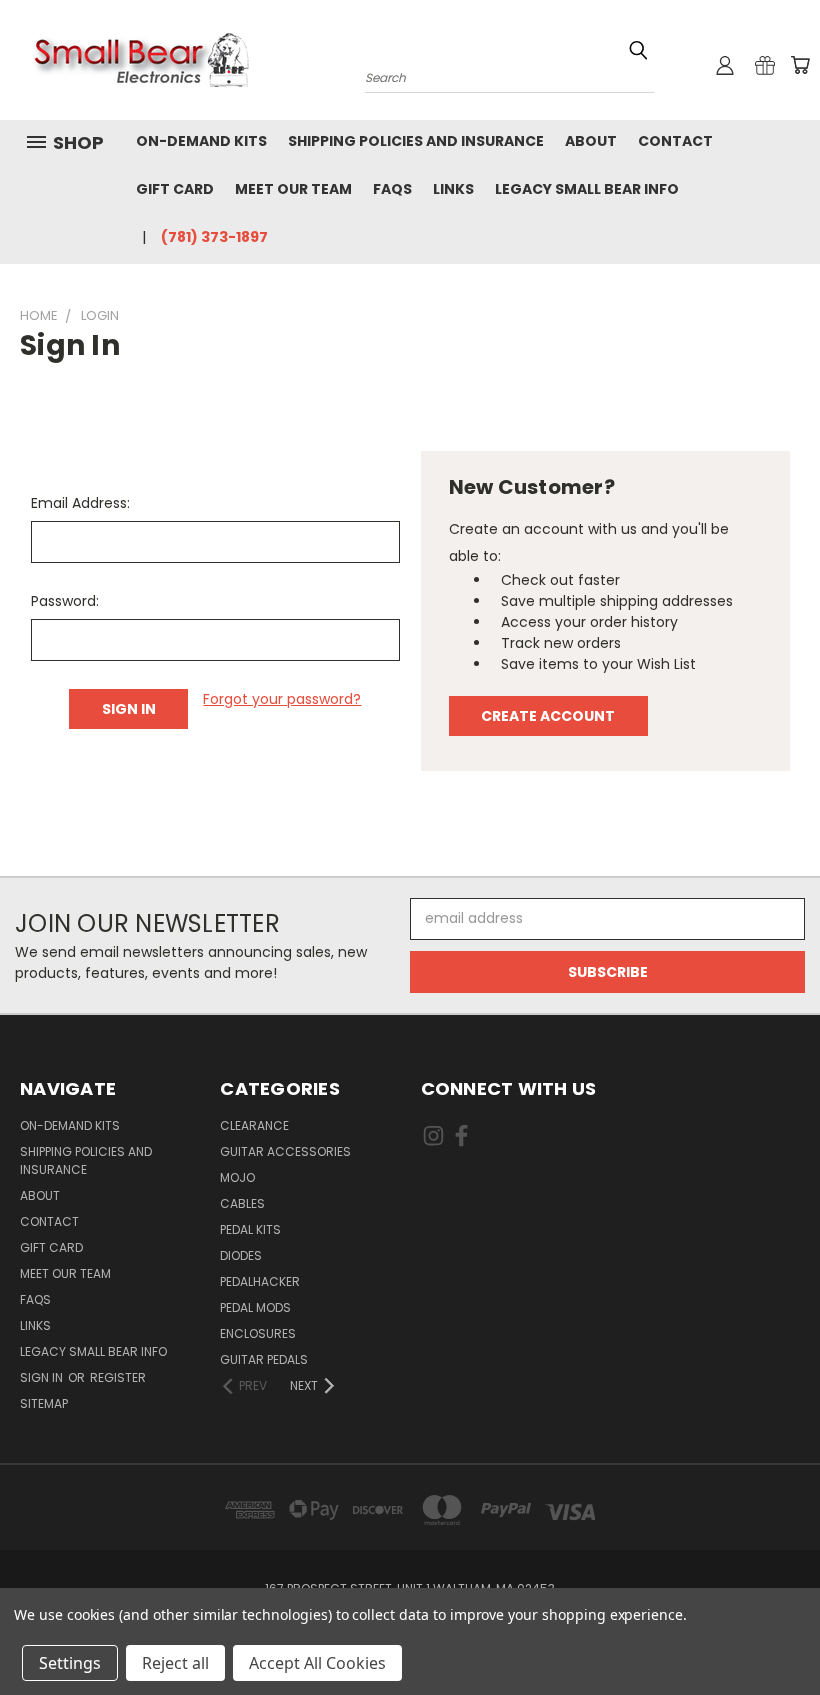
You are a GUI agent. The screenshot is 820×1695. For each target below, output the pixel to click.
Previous (789, 1632)
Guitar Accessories (285, 1151)
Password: (65, 601)
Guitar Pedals (264, 1359)
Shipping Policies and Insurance (416, 141)
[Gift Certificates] (765, 65)
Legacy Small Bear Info (587, 189)
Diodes (241, 1255)
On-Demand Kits (201, 141)
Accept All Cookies (317, 1663)
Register (118, 1377)
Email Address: (80, 503)
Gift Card (175, 189)
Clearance (254, 1125)
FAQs (392, 189)
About (591, 141)
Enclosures (258, 1333)
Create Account (548, 716)
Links (453, 189)
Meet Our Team (293, 189)
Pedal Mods (255, 1307)
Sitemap (44, 1403)
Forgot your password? (282, 699)
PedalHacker (260, 1281)
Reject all (175, 1663)
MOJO (237, 1177)
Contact (675, 141)
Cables (242, 1203)
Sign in (43, 1377)
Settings (70, 1663)
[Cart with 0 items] (800, 65)
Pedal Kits (250, 1229)
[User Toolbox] (725, 65)
